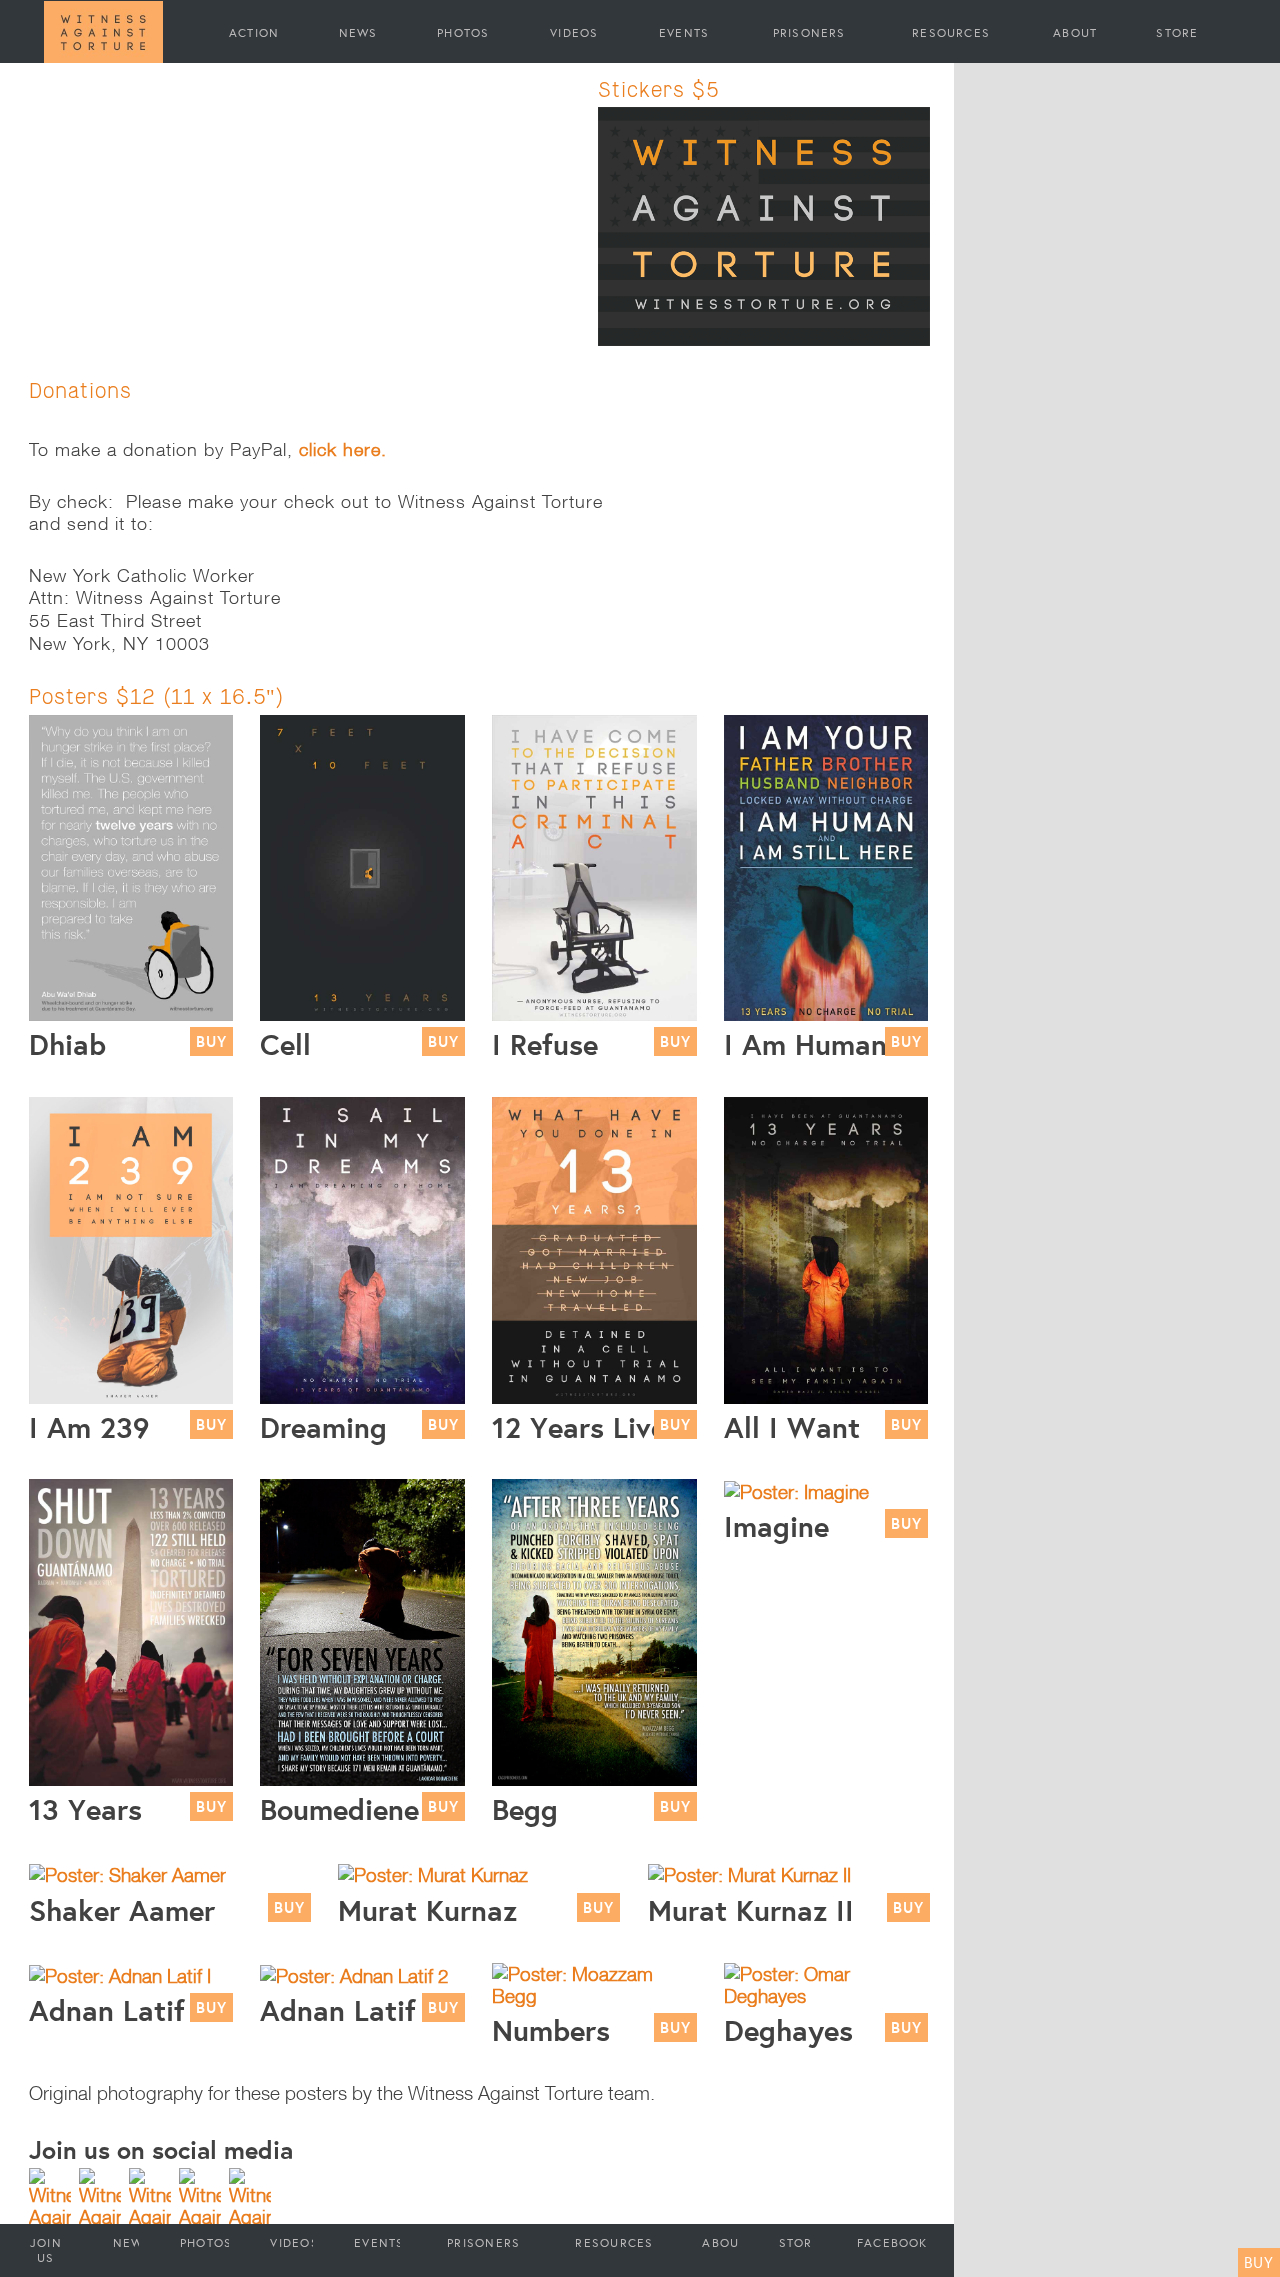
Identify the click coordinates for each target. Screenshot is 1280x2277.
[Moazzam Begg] (594, 1631)
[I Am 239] (131, 1248)
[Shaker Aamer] (127, 1873)
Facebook (892, 2242)
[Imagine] (796, 1490)
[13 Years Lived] (594, 1248)
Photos (463, 32)
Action (254, 32)
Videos (574, 32)
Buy (1259, 2262)
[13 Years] (131, 1631)
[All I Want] (826, 1248)
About (1075, 32)
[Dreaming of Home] (362, 1248)
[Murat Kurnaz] (433, 1873)
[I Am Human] (826, 866)
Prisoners (809, 32)
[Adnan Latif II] (354, 1974)
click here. (343, 449)
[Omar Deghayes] (826, 1983)
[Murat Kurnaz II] (749, 1873)
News (358, 32)
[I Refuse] (594, 866)
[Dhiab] (131, 866)
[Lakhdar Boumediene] (362, 1631)
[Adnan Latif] (120, 1974)
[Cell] (362, 866)
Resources (951, 32)
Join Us (46, 2250)
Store (1177, 32)
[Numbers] (594, 1983)
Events (684, 32)
